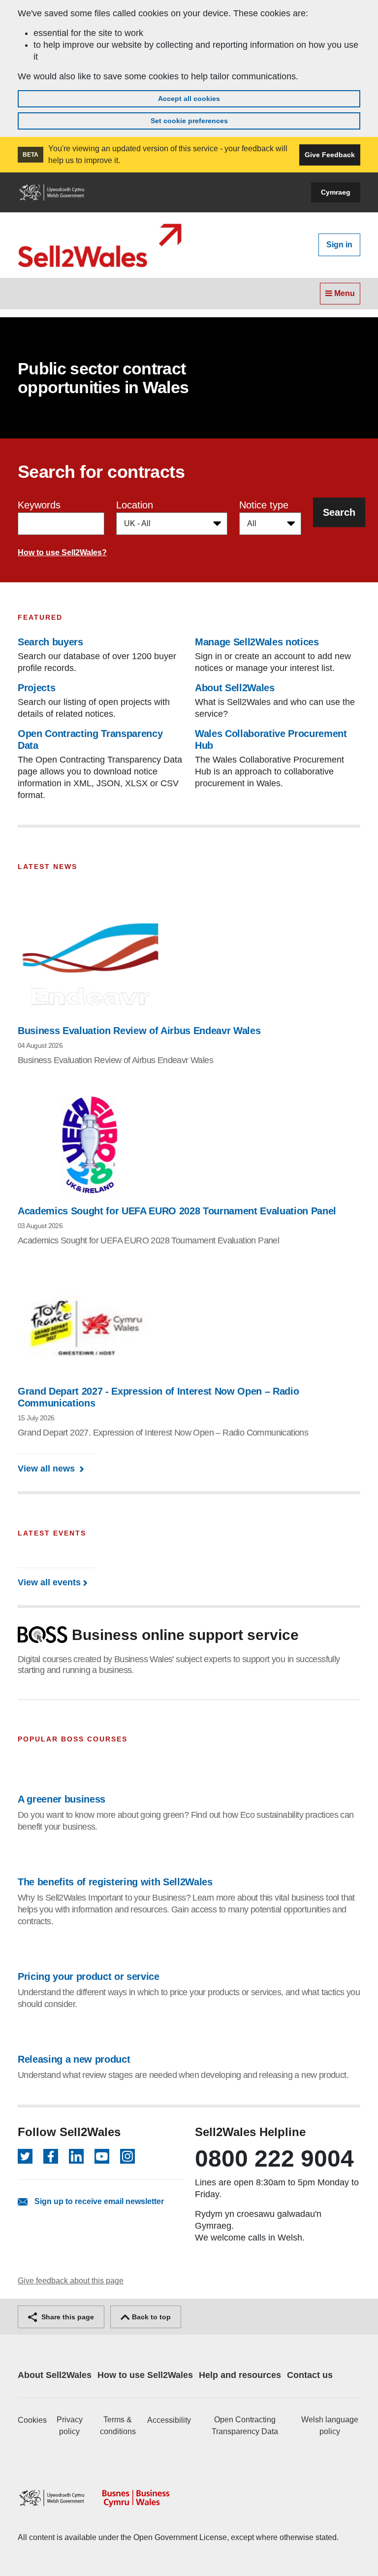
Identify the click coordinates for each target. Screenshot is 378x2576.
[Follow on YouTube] (102, 2156)
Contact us (310, 2375)
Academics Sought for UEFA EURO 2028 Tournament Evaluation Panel (177, 1211)
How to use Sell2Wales (145, 2375)
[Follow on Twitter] (25, 2156)
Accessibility (169, 2420)
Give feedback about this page (71, 2281)
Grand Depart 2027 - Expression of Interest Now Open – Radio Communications (158, 1397)
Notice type (264, 505)
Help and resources (240, 2375)
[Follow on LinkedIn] (76, 2156)
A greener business (62, 1799)
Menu (344, 293)
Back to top (150, 2317)
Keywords (39, 505)
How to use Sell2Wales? (62, 552)
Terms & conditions (118, 2425)
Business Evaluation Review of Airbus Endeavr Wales (139, 1031)
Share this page (67, 2317)
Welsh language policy (330, 2425)
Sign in (339, 245)
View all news (47, 1469)
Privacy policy (70, 2425)
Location (135, 505)
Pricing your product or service (89, 1976)
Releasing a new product (74, 2059)
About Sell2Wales (55, 2375)
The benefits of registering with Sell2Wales (115, 1882)
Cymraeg (336, 192)
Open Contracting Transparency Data (245, 2425)
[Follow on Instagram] (127, 2156)
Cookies (32, 2420)
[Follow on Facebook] (51, 2156)
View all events (49, 1582)
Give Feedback (330, 155)
